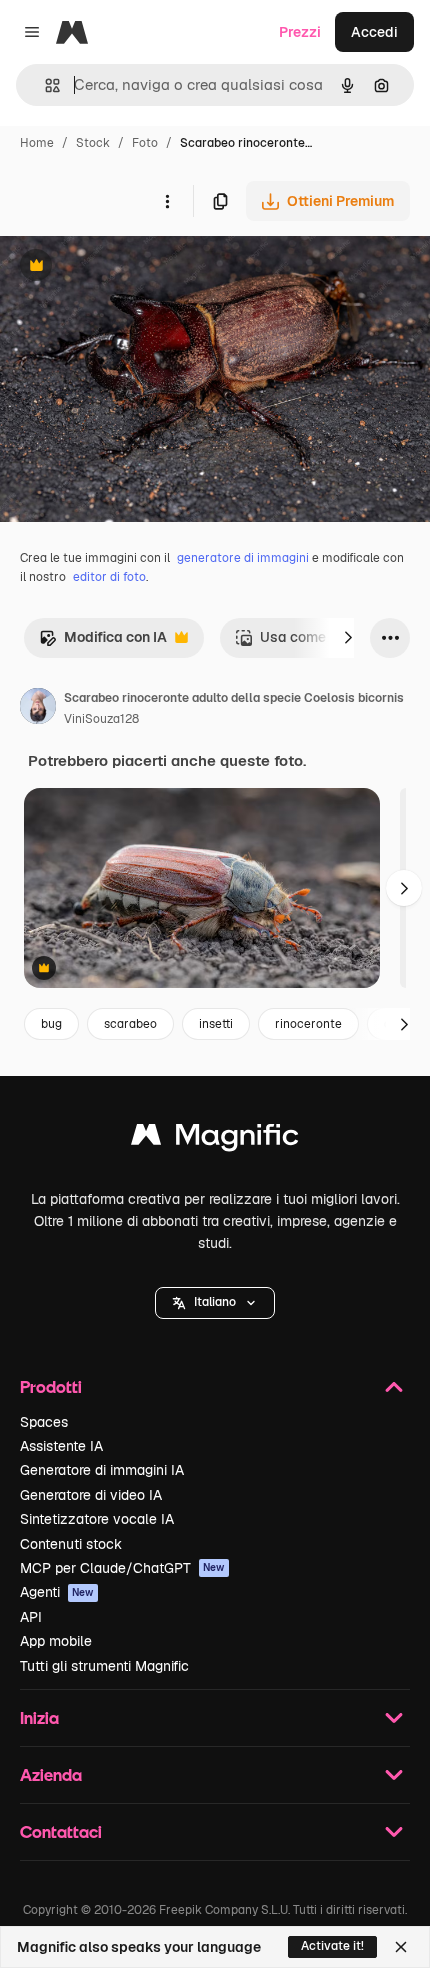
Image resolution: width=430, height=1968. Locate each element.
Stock (93, 143)
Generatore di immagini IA (102, 1470)
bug (51, 1024)
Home (37, 143)
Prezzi (300, 32)
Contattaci (61, 1831)
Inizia (39, 1717)
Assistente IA (61, 1446)
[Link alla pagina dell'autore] (38, 709)
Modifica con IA (103, 642)
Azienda (51, 1774)
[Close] (401, 1947)
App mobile (56, 1641)
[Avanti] (348, 638)
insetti (216, 1024)
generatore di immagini (243, 558)
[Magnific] (215, 1139)
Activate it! (332, 1946)
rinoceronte (308, 1024)
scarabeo (130, 1024)
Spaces (44, 1422)
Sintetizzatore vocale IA (97, 1519)
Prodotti (51, 1386)
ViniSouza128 (101, 719)
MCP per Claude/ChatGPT (122, 1568)
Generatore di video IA (91, 1495)
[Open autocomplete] (44, 85)
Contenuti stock (71, 1544)
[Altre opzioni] (167, 201)
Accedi (374, 32)
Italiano (215, 1302)
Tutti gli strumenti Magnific (104, 1666)
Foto (145, 143)
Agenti (57, 1592)
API (31, 1617)
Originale (132, 267)
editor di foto (109, 577)
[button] (215, 1303)
